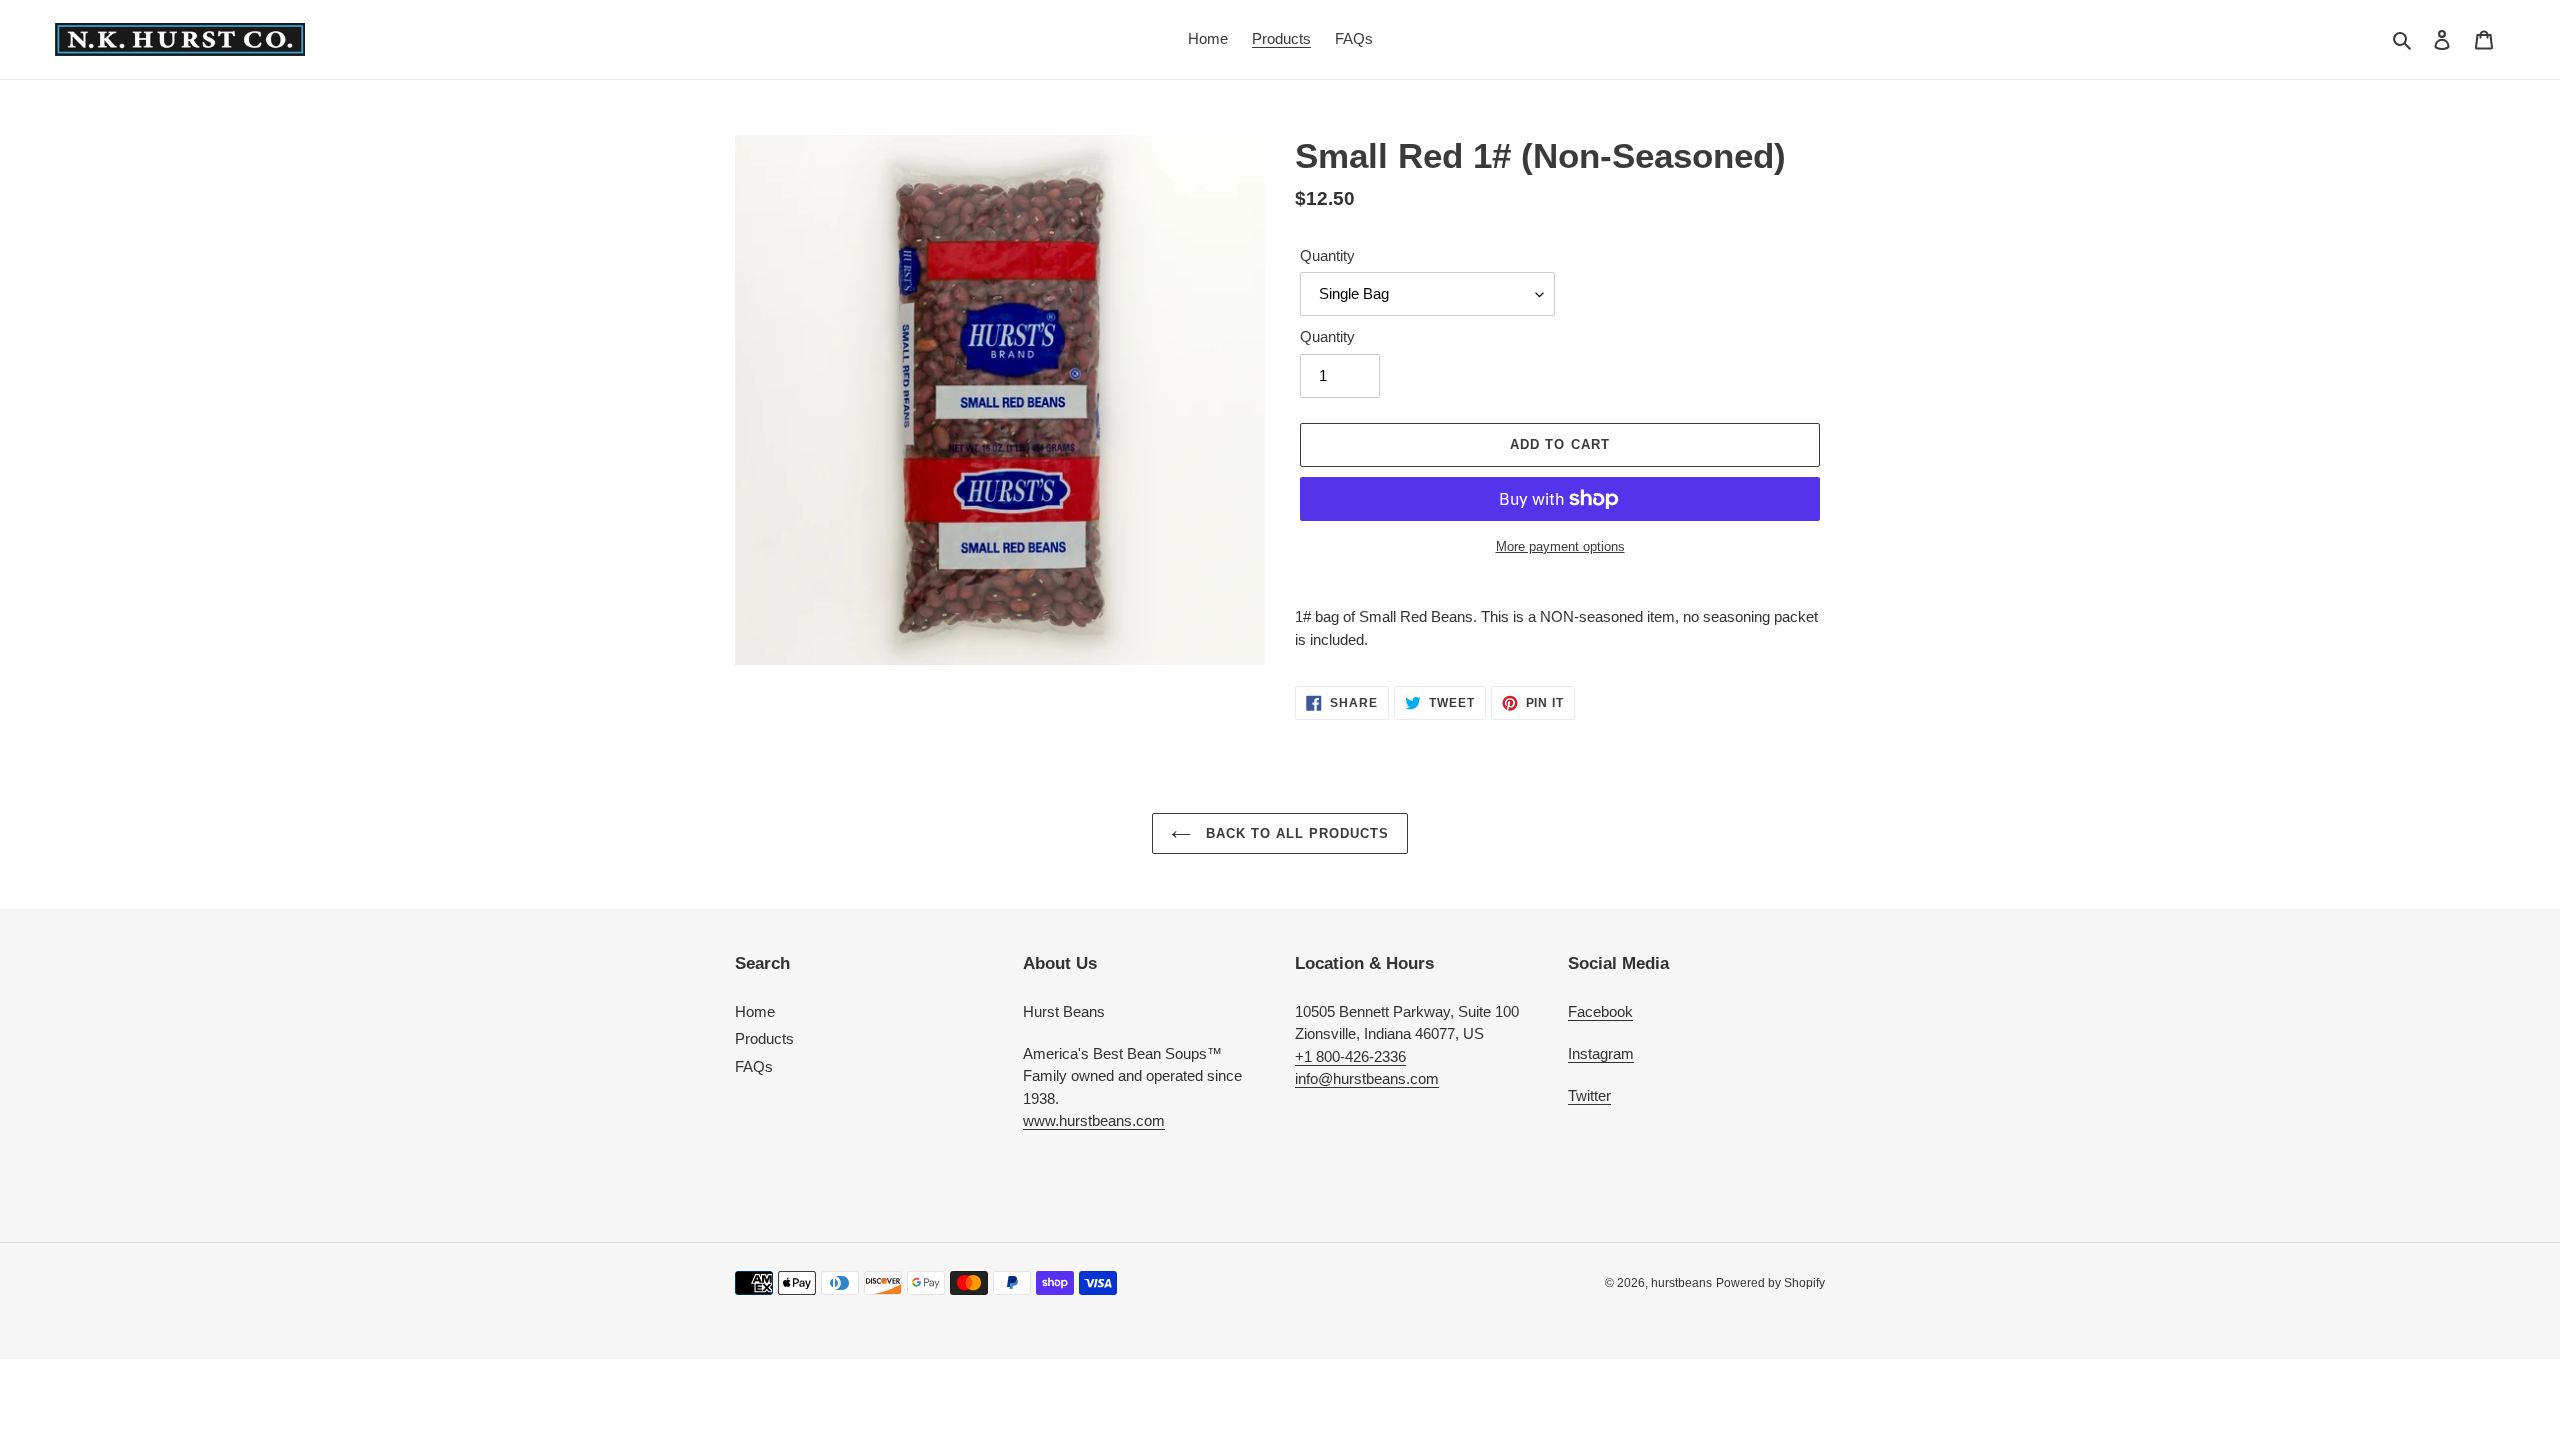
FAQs (754, 1066)
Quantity (1327, 255)
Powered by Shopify (1770, 1283)
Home (755, 1011)
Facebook (1600, 1011)
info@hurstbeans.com (1367, 1078)
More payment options (1560, 546)
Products (764, 1038)
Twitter (1589, 1095)
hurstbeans (1681, 1283)
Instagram (1601, 1053)
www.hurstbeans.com (1094, 1120)
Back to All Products (1295, 833)
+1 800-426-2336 (1350, 1056)
